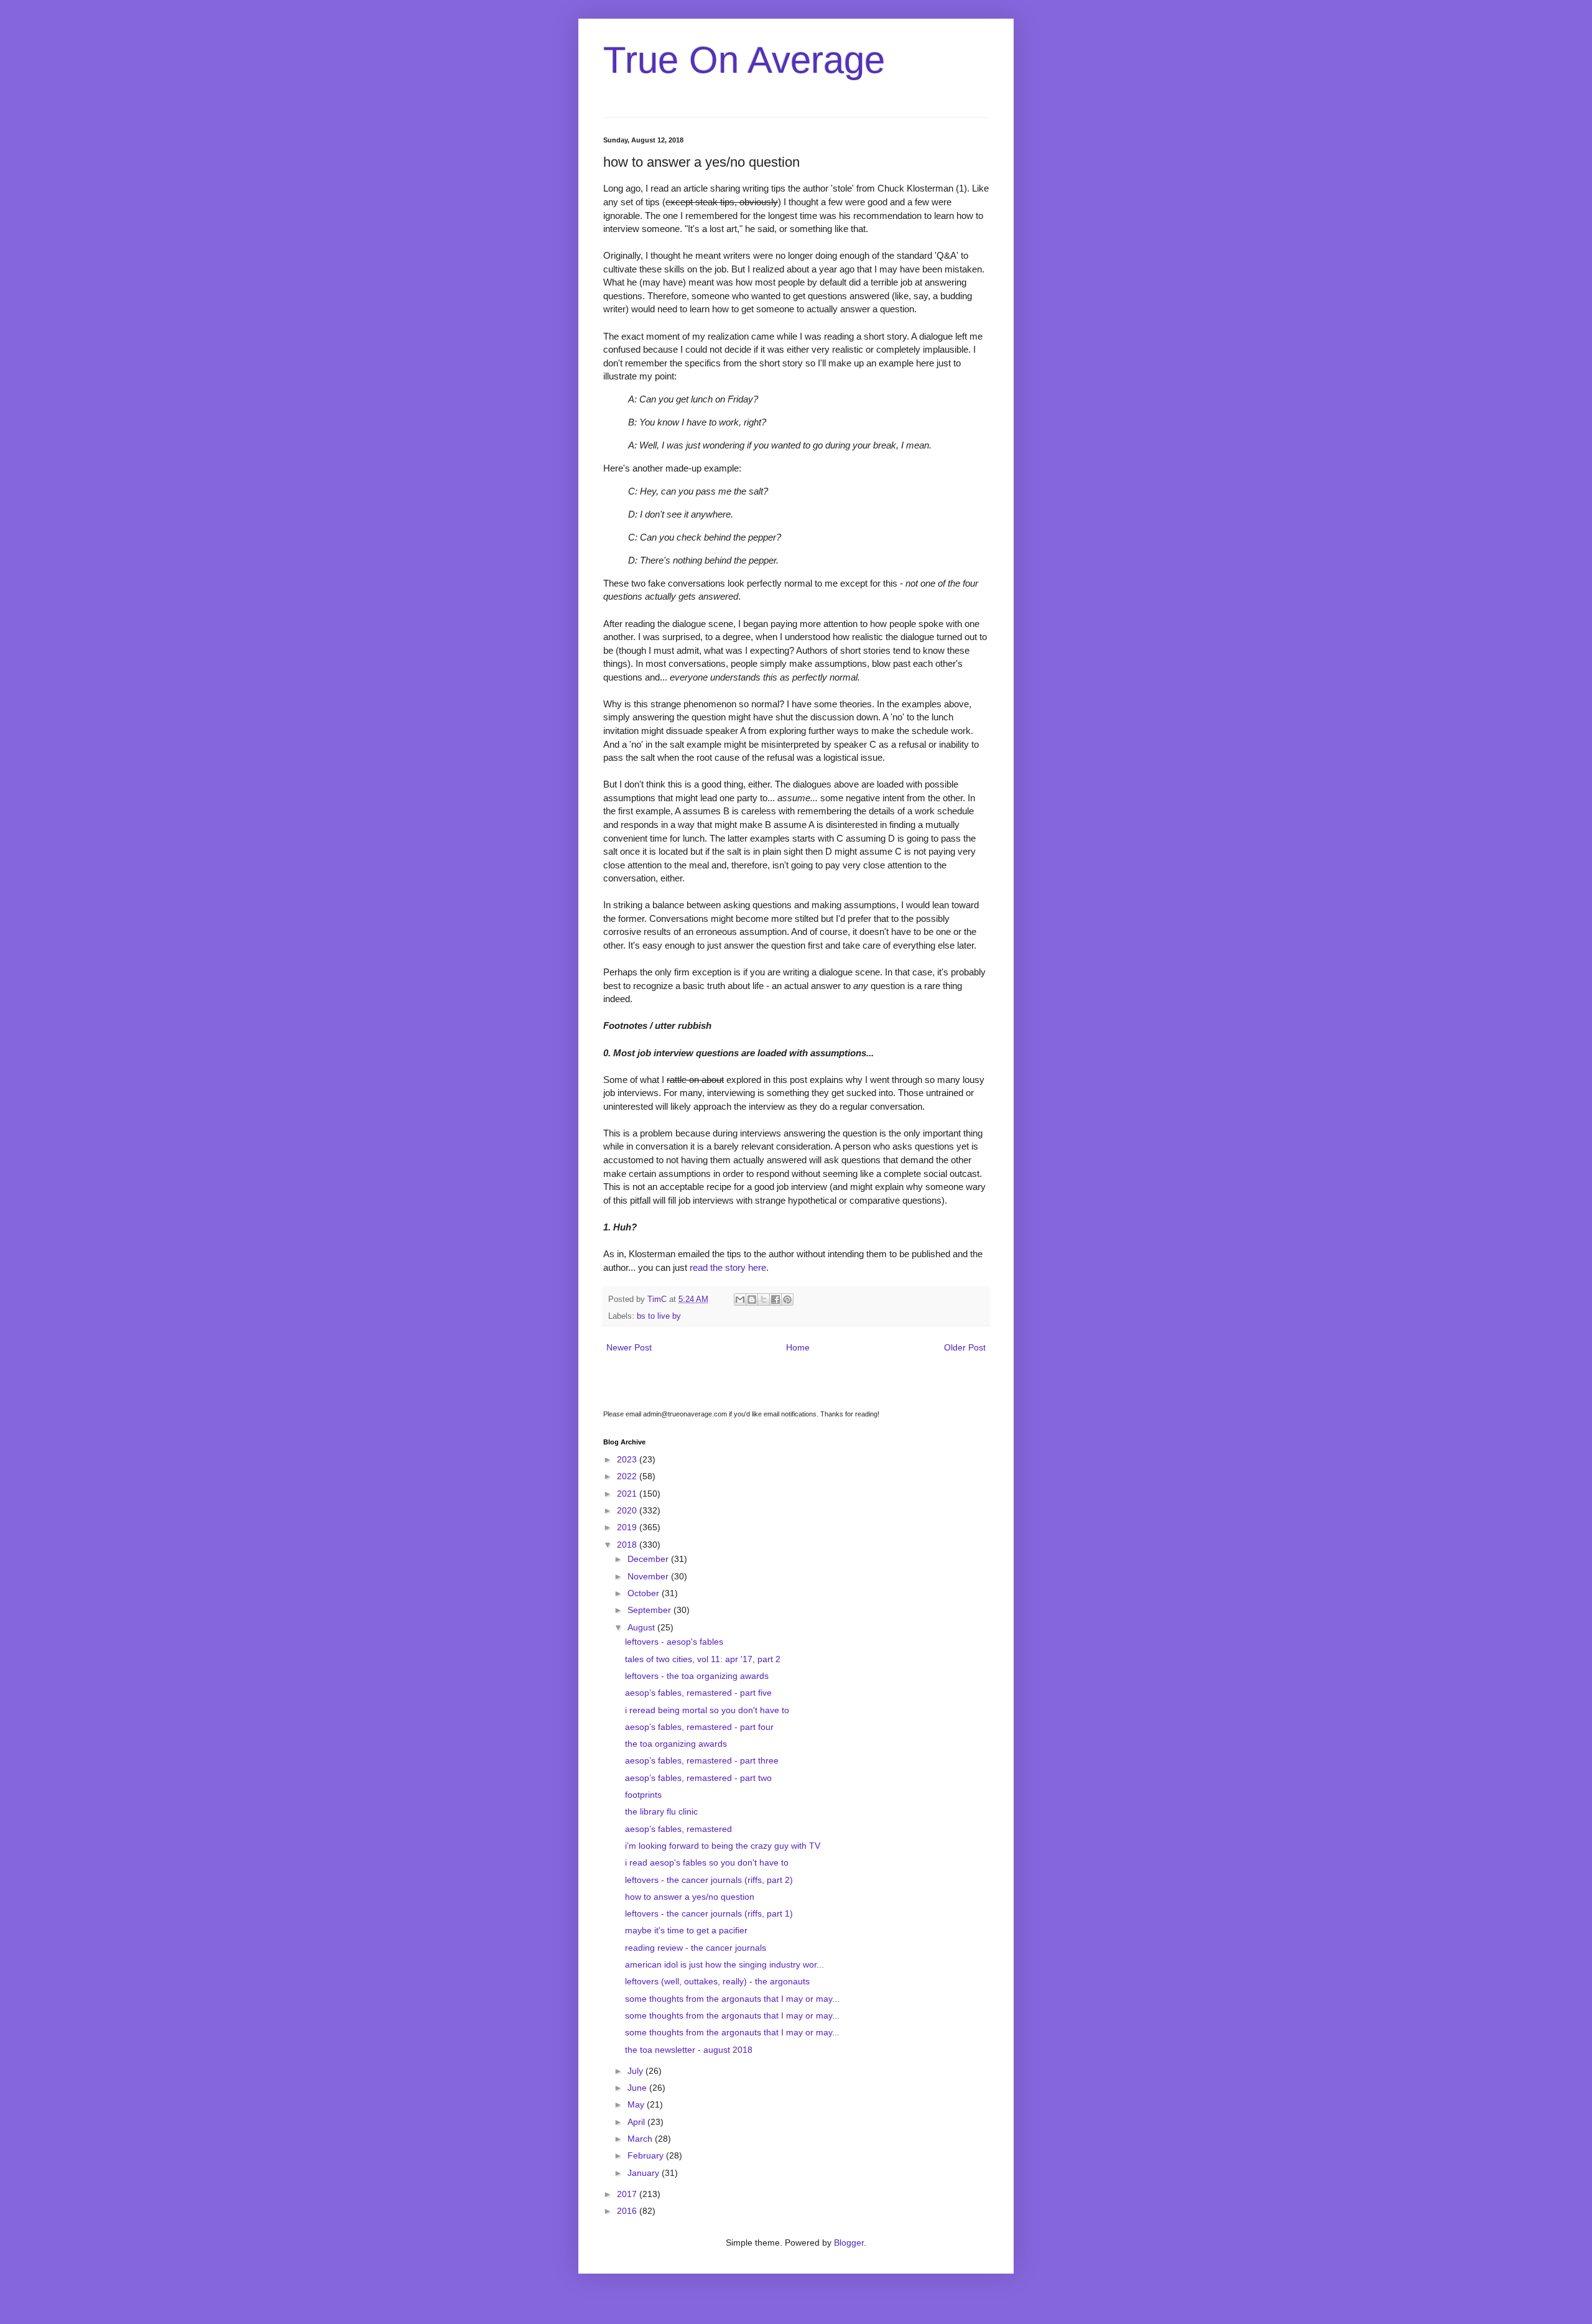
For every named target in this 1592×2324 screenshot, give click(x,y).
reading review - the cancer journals (696, 1948)
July (636, 2071)
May (637, 2104)
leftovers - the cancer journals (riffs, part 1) (709, 1913)
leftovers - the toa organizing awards (697, 1676)
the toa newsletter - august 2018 (689, 2050)
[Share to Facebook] (775, 1299)
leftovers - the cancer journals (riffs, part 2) (709, 1880)
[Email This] (740, 1299)
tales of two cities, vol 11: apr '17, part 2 (703, 1659)
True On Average (744, 60)
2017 (628, 2194)
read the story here (728, 1267)
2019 (628, 1527)
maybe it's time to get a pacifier (686, 1930)
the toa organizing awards (676, 1744)
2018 (628, 1545)
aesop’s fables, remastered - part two (698, 1778)
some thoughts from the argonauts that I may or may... (732, 1999)
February (647, 2155)
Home (798, 1347)
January (645, 2173)
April (637, 2122)
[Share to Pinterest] (787, 1299)
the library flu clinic (661, 1811)
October (645, 1593)
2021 (628, 1494)
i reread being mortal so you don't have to (707, 1710)
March (641, 2139)
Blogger (849, 2243)
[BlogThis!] (752, 1299)
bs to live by (659, 1316)
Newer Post (629, 1347)
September (650, 1610)
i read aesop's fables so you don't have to (707, 1862)
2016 (628, 2211)
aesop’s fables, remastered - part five (698, 1693)
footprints (643, 1795)
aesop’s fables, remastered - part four (699, 1727)
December (649, 1559)
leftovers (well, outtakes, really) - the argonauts (717, 1981)
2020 (628, 1510)
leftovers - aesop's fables (674, 1642)
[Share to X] (764, 1299)
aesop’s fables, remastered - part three (702, 1760)
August (642, 1627)
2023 (628, 1459)
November (649, 1576)
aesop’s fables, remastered (678, 1829)
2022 (628, 1476)
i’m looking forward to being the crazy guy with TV (723, 1846)
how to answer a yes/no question (690, 1897)
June (638, 2088)
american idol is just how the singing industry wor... (724, 1964)
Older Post (965, 1347)
